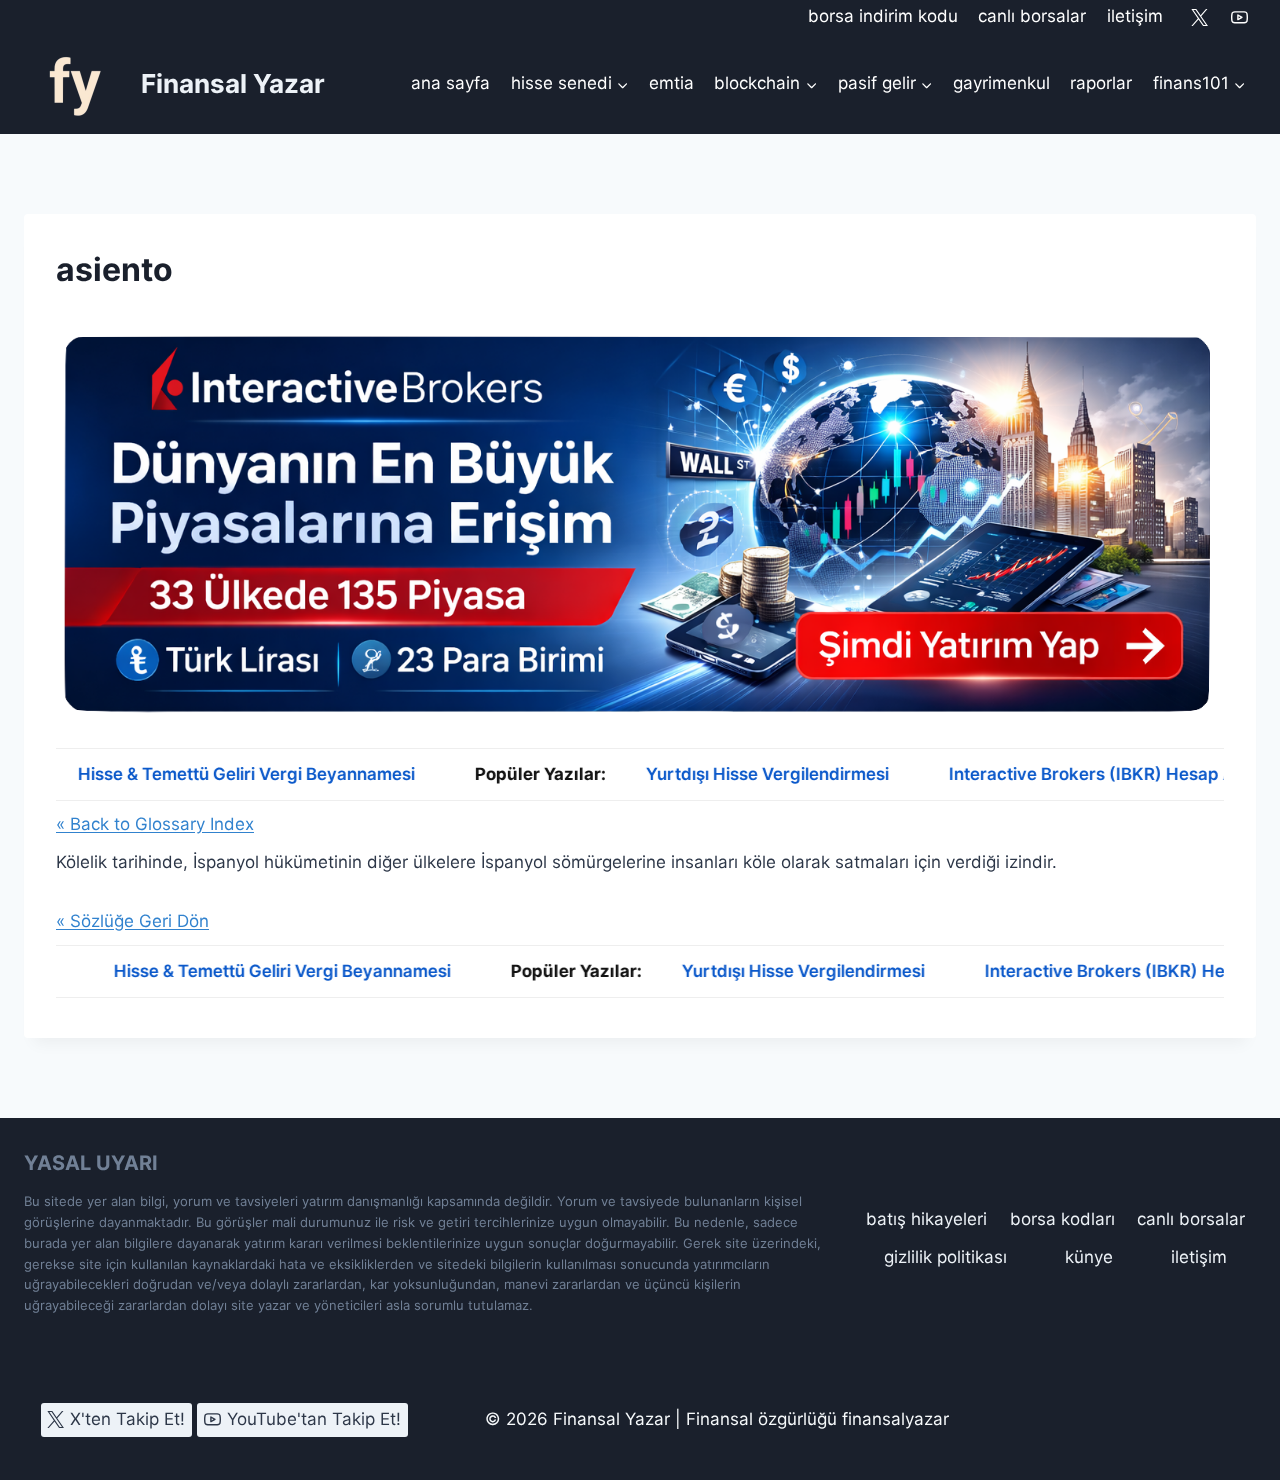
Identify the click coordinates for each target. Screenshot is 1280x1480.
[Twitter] (1200, 17)
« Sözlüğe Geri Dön (132, 921)
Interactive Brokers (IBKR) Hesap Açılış (1100, 971)
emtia (671, 83)
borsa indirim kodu (883, 16)
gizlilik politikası (945, 1257)
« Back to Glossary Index (155, 824)
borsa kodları (1062, 1219)
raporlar (1101, 83)
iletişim (1135, 16)
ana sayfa (450, 83)
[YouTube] (1239, 17)
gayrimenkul (1001, 83)
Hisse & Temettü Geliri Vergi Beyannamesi (202, 774)
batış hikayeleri (926, 1219)
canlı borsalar (1032, 16)
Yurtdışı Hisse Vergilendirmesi (723, 774)
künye (1089, 1257)
